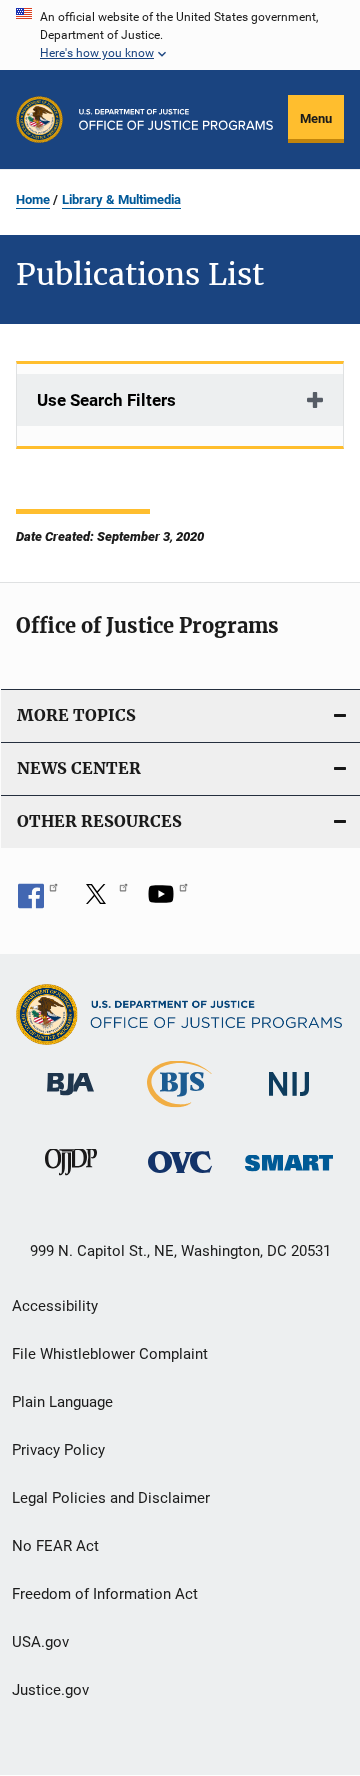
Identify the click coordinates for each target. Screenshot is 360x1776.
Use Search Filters (106, 400)
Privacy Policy (58, 1450)
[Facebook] (38, 901)
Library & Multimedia (121, 199)
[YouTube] (168, 901)
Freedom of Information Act (105, 1594)
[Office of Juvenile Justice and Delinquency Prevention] (71, 1179)
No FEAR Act (55, 1546)
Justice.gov (50, 1690)
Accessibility (55, 1306)
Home (33, 199)
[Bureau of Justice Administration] (70, 1099)
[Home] (176, 119)
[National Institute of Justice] (289, 1099)
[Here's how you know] (180, 35)
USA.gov (40, 1642)
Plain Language (62, 1402)
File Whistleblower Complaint (110, 1354)
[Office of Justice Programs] (39, 119)
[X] (103, 901)
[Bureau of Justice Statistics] (179, 1111)
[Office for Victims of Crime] (180, 1176)
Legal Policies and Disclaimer (111, 1498)
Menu (316, 118)
